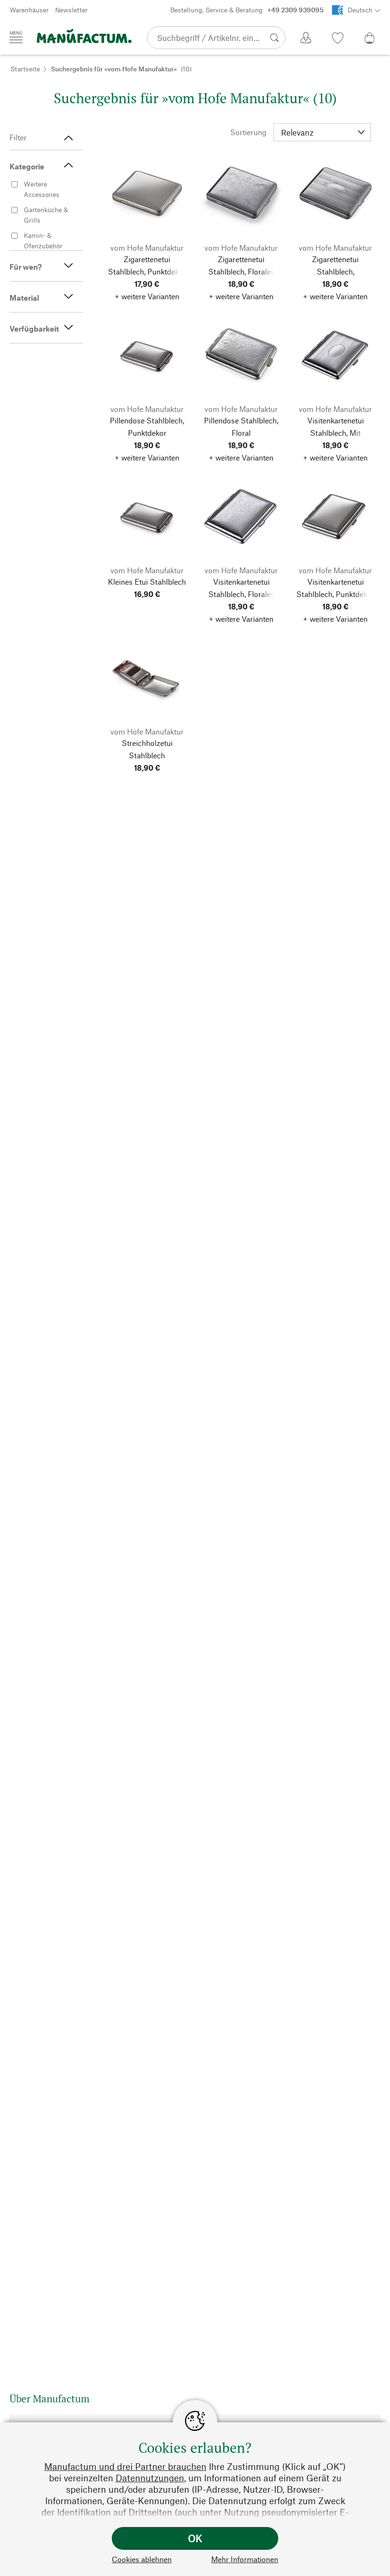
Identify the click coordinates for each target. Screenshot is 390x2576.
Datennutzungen (150, 2478)
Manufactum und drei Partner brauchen (125, 2466)
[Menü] (16, 37)
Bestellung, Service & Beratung (247, 10)
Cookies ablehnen (142, 2559)
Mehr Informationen (245, 2559)
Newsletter (71, 10)
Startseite (25, 69)
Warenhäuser (29, 10)
